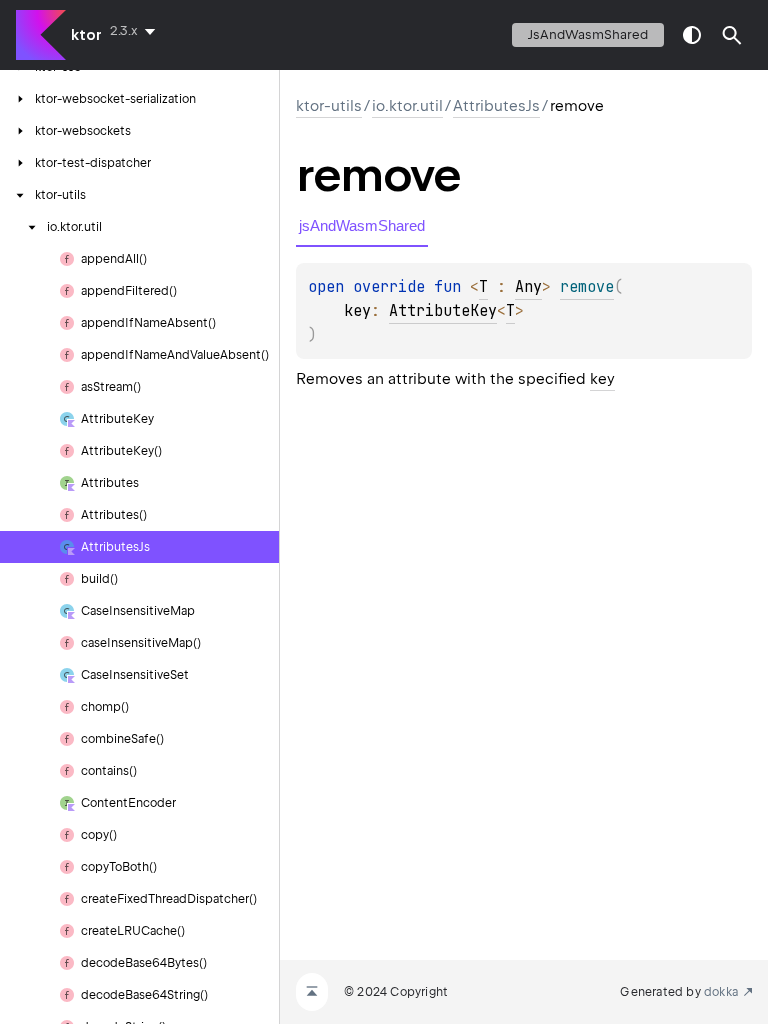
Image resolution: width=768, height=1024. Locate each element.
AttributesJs (496, 106)
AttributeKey (443, 311)
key (602, 379)
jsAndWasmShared (588, 34)
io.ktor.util (407, 106)
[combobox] (136, 31)
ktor (86, 35)
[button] (732, 35)
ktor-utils (329, 106)
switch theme (692, 35)
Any (528, 287)
